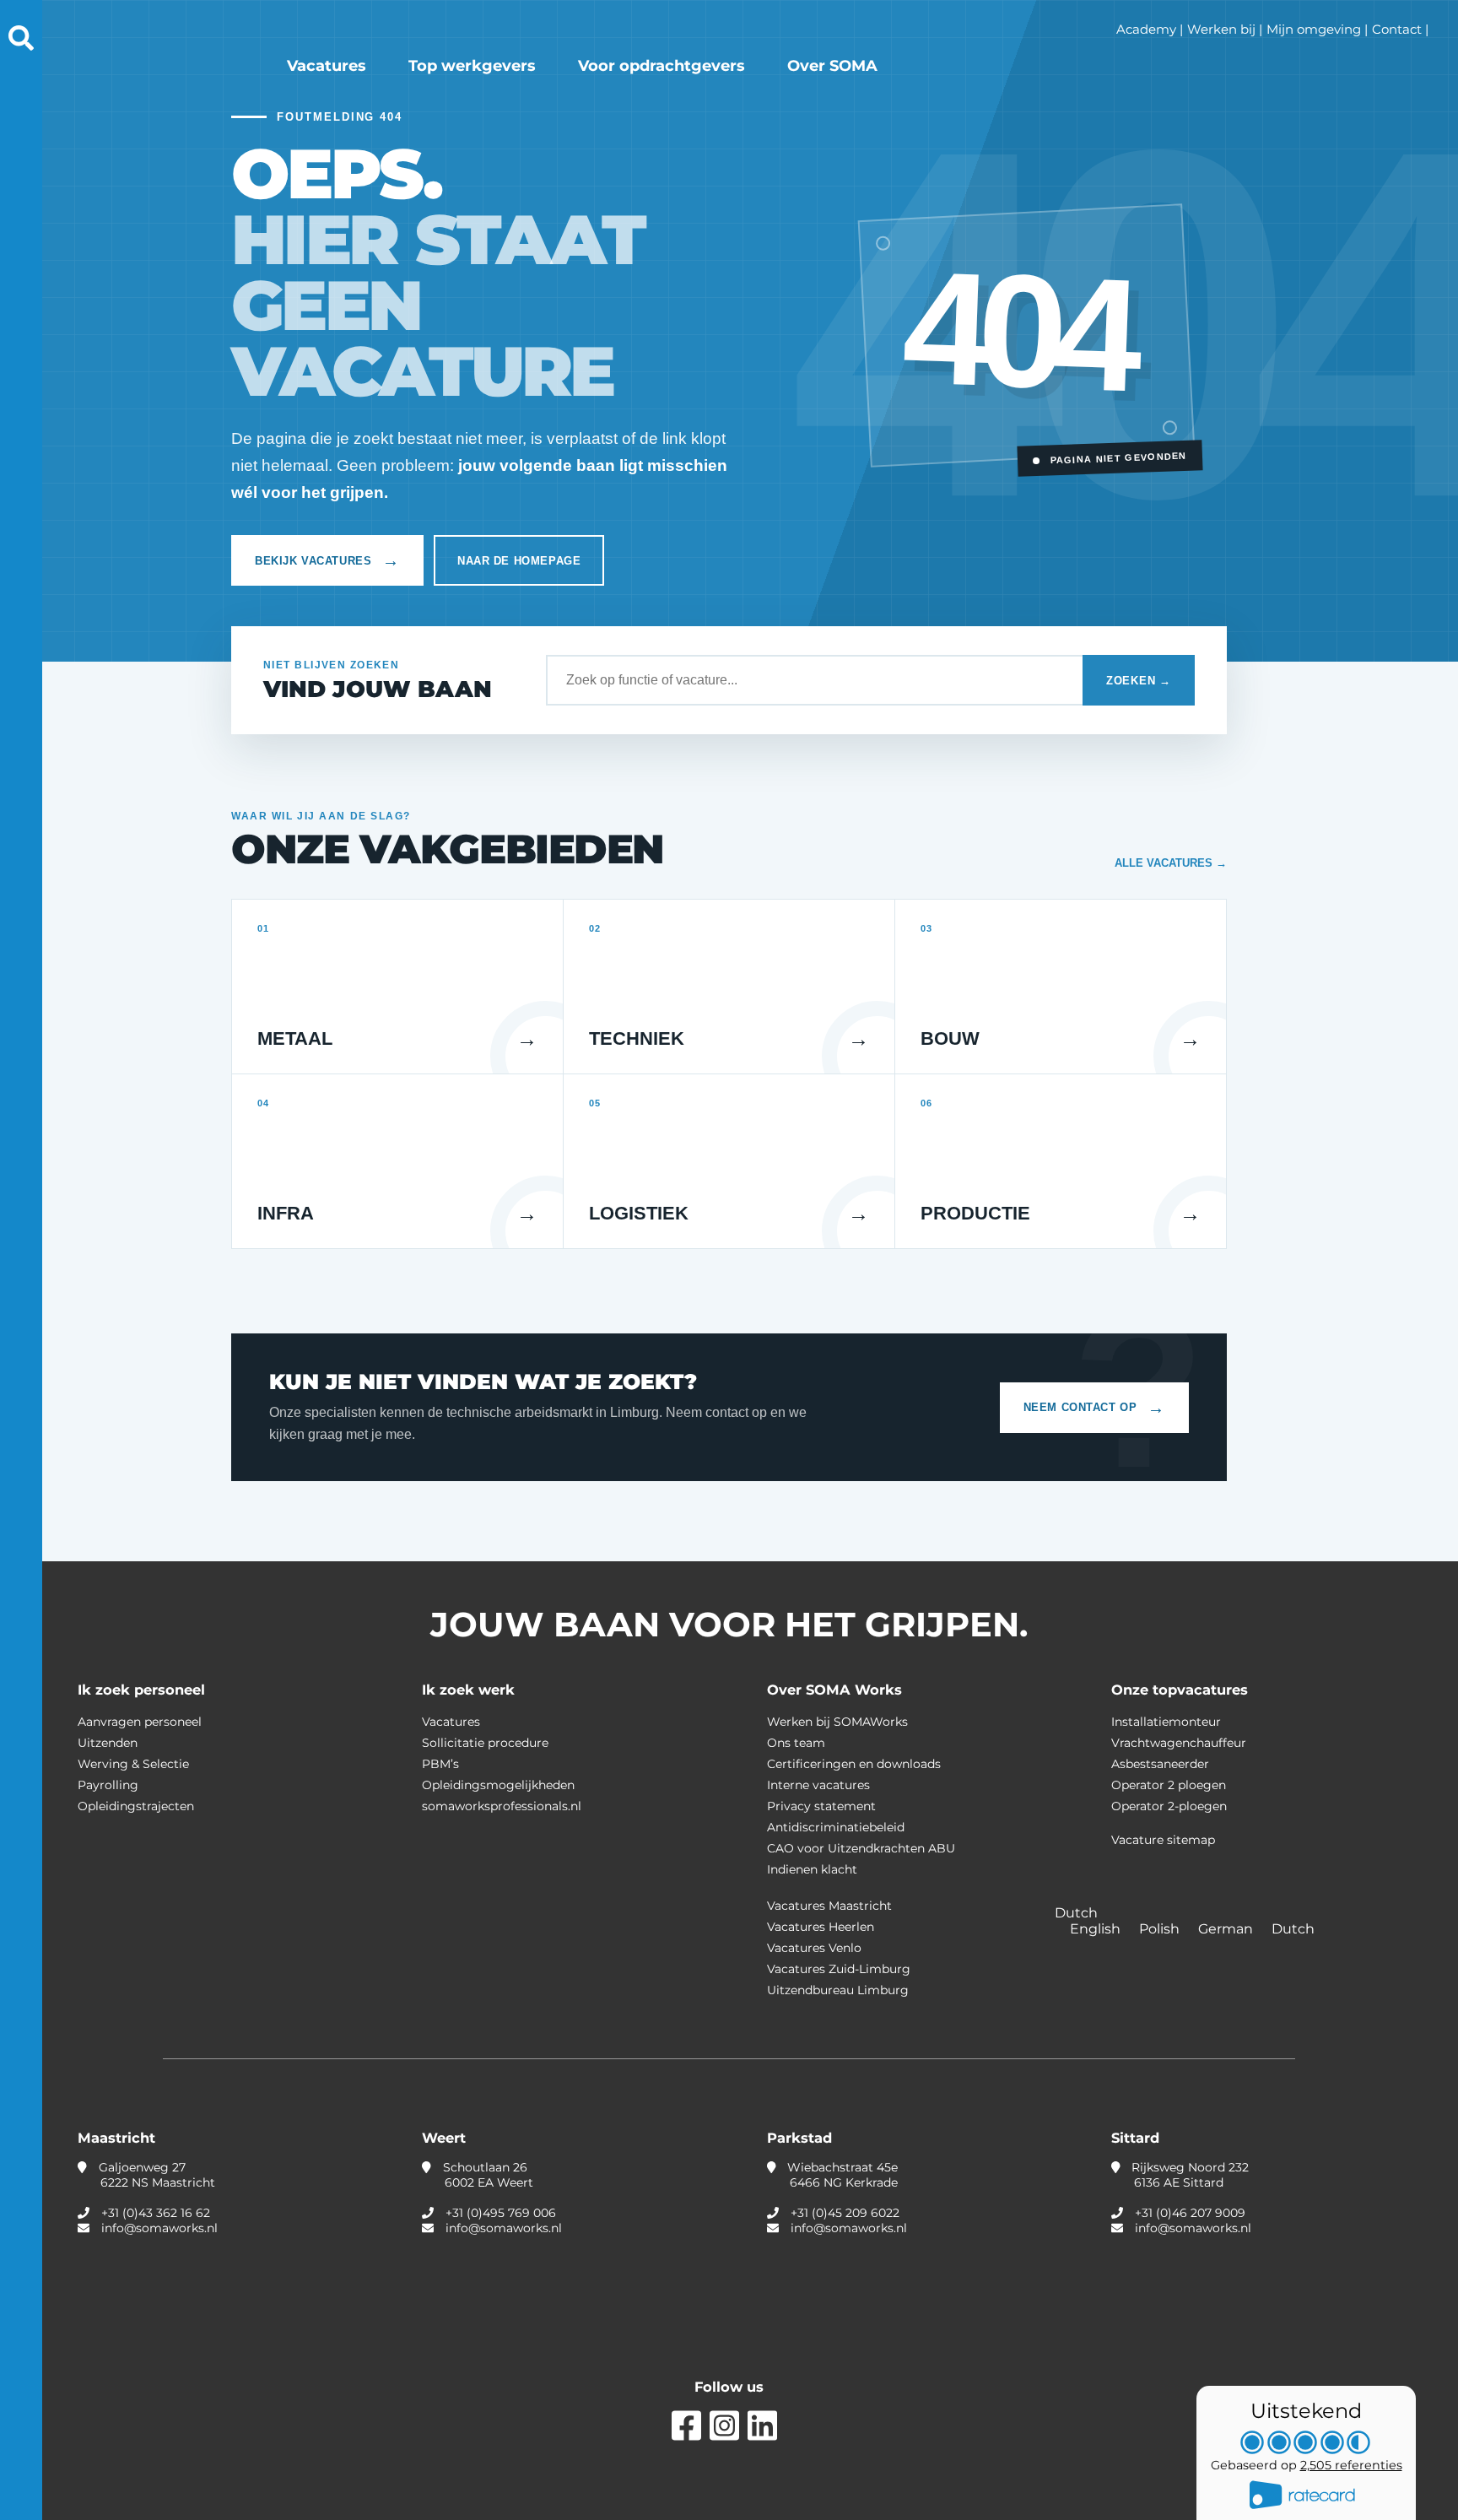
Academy (1146, 29)
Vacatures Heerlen (821, 1927)
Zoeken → (1139, 681)
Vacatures (327, 66)
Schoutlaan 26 (486, 2175)
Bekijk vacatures (327, 560)
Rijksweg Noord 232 (1188, 2175)
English (1097, 1929)
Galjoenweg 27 (155, 2175)
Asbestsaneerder (1160, 1764)
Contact (1397, 29)
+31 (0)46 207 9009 (1190, 2213)
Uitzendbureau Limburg (838, 1990)
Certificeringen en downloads (854, 1764)
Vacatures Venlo (814, 1948)
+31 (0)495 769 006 (501, 2213)
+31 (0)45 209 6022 (845, 2213)
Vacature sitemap (1163, 1840)
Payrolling (108, 1785)
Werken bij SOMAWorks (837, 1722)
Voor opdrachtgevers (661, 66)
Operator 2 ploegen (1169, 1785)
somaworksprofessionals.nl (502, 1806)
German (1227, 1929)
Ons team (796, 1743)
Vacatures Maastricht (829, 1906)
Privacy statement (821, 1806)
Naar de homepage (519, 561)
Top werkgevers (472, 66)
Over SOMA (832, 66)
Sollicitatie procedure (485, 1743)
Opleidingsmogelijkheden (498, 1785)
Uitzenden (108, 1743)
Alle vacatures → (1171, 863)
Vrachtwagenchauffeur (1179, 1743)
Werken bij (1221, 29)
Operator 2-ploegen (1169, 1806)
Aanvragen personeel (140, 1722)
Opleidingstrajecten (136, 1806)
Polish (1161, 1929)
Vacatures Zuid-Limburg (839, 1969)
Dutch (1293, 1929)
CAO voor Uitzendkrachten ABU (861, 1848)
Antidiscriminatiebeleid (836, 1827)
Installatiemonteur (1166, 1722)
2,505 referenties (1351, 2465)
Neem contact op (1094, 1408)
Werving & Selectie (133, 1764)
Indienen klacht (812, 1869)
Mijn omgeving (1314, 29)
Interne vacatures (818, 1785)
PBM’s (440, 1764)
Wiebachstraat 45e (841, 2175)
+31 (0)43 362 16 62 (156, 2213)
